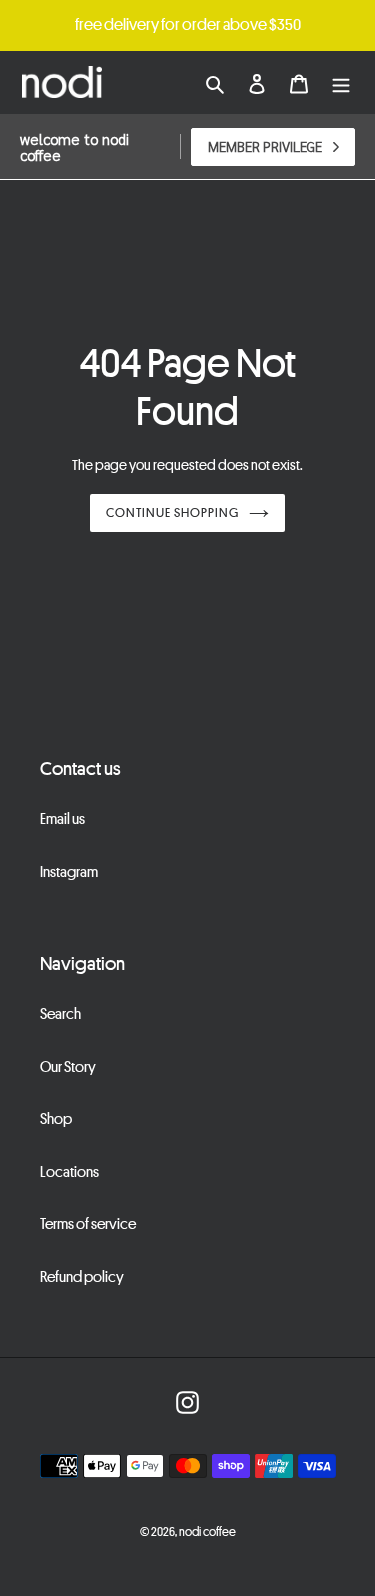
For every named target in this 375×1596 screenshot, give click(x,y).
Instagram (69, 871)
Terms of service (88, 1223)
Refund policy (82, 1276)
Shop (56, 1118)
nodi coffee (207, 1531)
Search (60, 1013)
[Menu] (341, 82)
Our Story (68, 1066)
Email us (62, 818)
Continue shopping (173, 512)
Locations (69, 1171)
